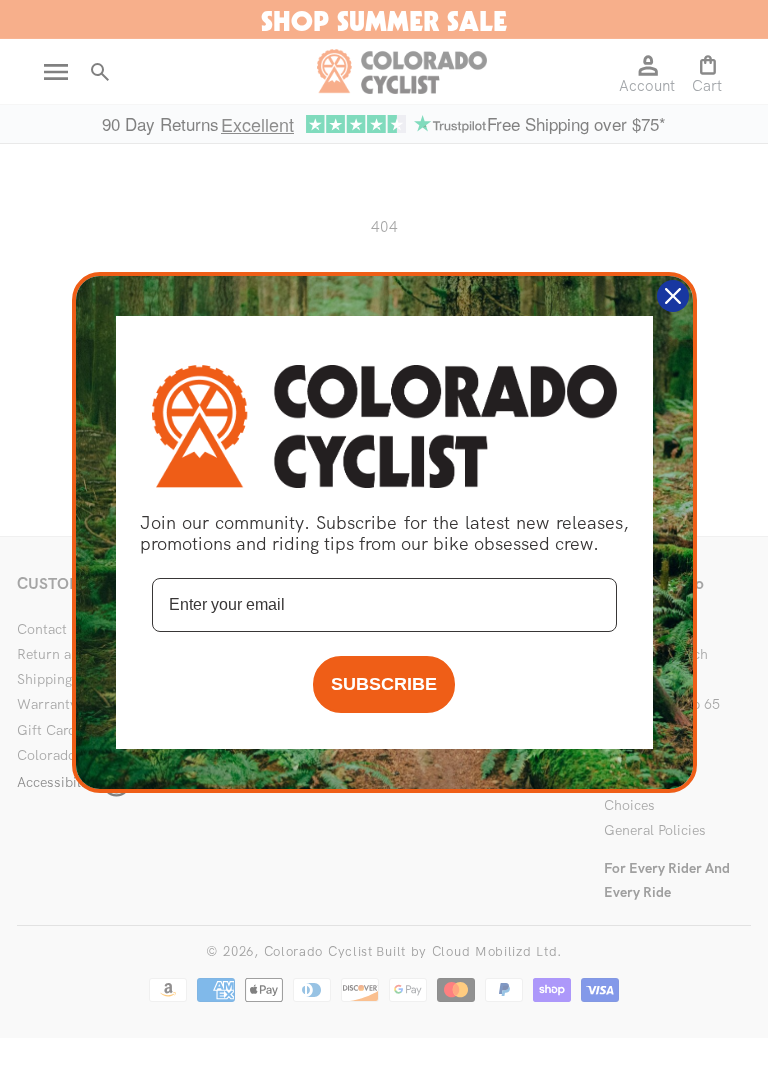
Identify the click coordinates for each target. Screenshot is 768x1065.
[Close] (673, 296)
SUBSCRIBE (384, 684)
